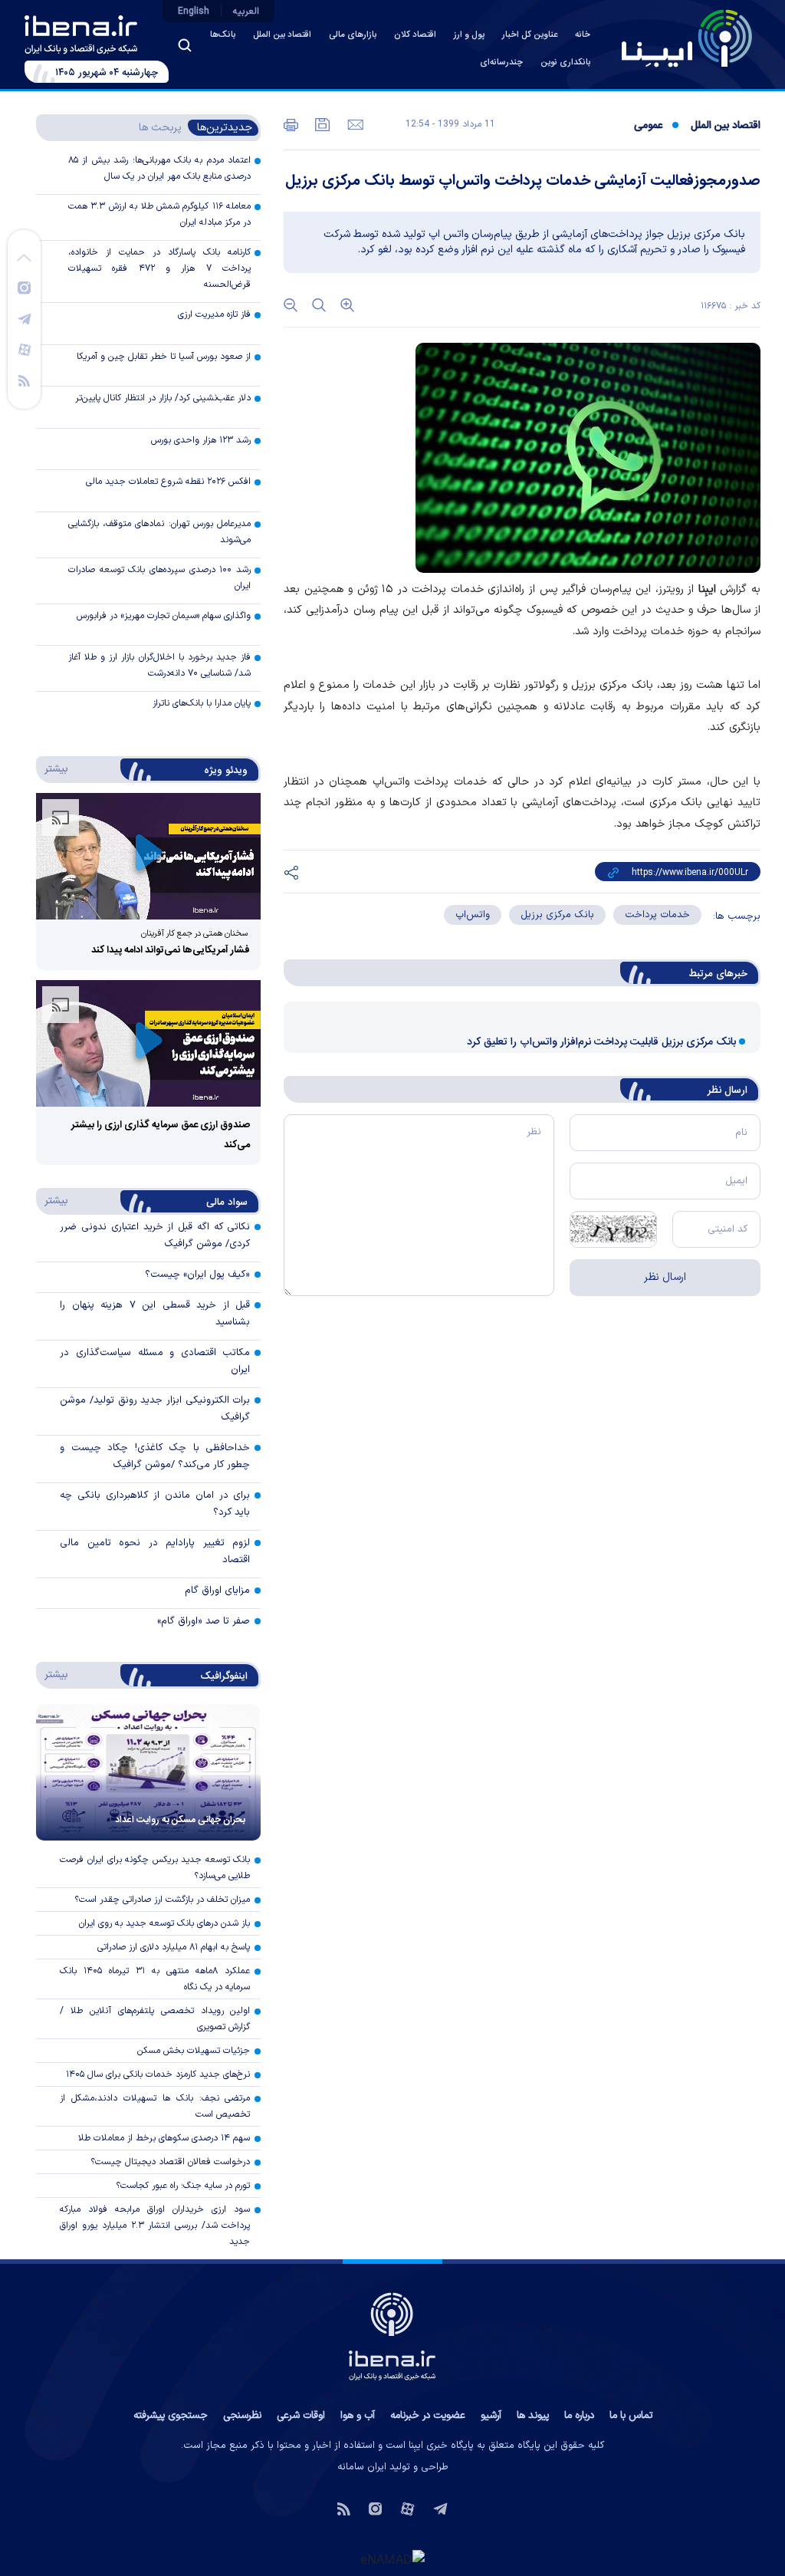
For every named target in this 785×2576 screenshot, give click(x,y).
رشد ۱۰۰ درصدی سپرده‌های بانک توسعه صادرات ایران (159, 578)
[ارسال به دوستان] (354, 123)
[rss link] (24, 380)
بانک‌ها (223, 35)
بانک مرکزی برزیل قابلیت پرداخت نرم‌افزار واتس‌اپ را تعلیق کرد (601, 1042)
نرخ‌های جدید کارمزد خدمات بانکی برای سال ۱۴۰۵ (158, 2074)
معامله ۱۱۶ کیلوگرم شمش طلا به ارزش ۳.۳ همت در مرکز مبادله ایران (159, 214)
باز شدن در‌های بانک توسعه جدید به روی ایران (164, 1923)
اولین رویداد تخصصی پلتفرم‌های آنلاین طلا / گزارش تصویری (155, 2019)
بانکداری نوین (565, 63)
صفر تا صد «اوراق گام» (204, 1621)
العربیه (246, 12)
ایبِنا (707, 589)
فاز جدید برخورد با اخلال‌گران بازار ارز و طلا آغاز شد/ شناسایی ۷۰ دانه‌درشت (159, 665)
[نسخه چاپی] (291, 123)
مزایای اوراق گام (217, 1591)
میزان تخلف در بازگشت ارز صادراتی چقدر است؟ (162, 1900)
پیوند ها (533, 2416)
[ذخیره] (321, 123)
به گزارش (729, 589)
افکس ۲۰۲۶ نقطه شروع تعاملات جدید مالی (168, 482)
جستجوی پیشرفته (171, 2416)
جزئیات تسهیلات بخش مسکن (194, 2051)
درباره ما (579, 2416)
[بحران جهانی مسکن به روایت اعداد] (148, 1772)
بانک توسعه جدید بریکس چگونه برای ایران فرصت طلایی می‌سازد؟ (155, 1868)
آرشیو (491, 2416)
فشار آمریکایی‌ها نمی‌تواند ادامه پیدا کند (171, 950)
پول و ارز (469, 35)
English (194, 12)
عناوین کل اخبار (530, 35)
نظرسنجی (242, 2416)
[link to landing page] (687, 38)
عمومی (648, 126)
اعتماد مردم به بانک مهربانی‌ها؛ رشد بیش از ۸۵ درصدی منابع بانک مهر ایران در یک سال (159, 168)
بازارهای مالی (353, 35)
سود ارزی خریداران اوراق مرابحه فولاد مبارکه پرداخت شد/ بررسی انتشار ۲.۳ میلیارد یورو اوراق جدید (155, 2226)
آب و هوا (358, 2416)
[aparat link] (25, 349)
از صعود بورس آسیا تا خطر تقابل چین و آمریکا (164, 357)
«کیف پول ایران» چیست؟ (197, 1275)
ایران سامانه (362, 2467)
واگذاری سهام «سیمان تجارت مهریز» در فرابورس (164, 616)
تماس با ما (631, 2416)
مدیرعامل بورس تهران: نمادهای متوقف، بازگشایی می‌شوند (159, 532)
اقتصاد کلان (415, 35)
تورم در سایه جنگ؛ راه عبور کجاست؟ (183, 2186)
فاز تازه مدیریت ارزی (214, 314)
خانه (583, 35)
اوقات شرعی (301, 2416)
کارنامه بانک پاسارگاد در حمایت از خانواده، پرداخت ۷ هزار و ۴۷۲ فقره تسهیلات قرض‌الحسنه (159, 268)
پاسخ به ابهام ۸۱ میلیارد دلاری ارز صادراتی (174, 1947)
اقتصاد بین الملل (282, 35)
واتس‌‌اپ (473, 915)
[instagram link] (24, 287)
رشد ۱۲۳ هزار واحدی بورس (201, 440)
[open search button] (185, 45)
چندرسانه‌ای (501, 63)
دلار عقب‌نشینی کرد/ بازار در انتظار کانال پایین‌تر (163, 398)
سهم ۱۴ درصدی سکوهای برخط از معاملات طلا (164, 2138)
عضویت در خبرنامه (428, 2416)
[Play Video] (149, 855)
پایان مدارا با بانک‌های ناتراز (202, 703)
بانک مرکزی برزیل (557, 915)
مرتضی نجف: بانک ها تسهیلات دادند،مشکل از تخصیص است (155, 2106)
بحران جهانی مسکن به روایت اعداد (180, 1820)
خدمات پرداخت (657, 915)
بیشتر (53, 768)
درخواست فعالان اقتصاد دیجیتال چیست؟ (170, 2162)
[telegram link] (25, 318)
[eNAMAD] (392, 2559)
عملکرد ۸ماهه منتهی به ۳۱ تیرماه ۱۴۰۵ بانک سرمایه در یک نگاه (155, 1979)
